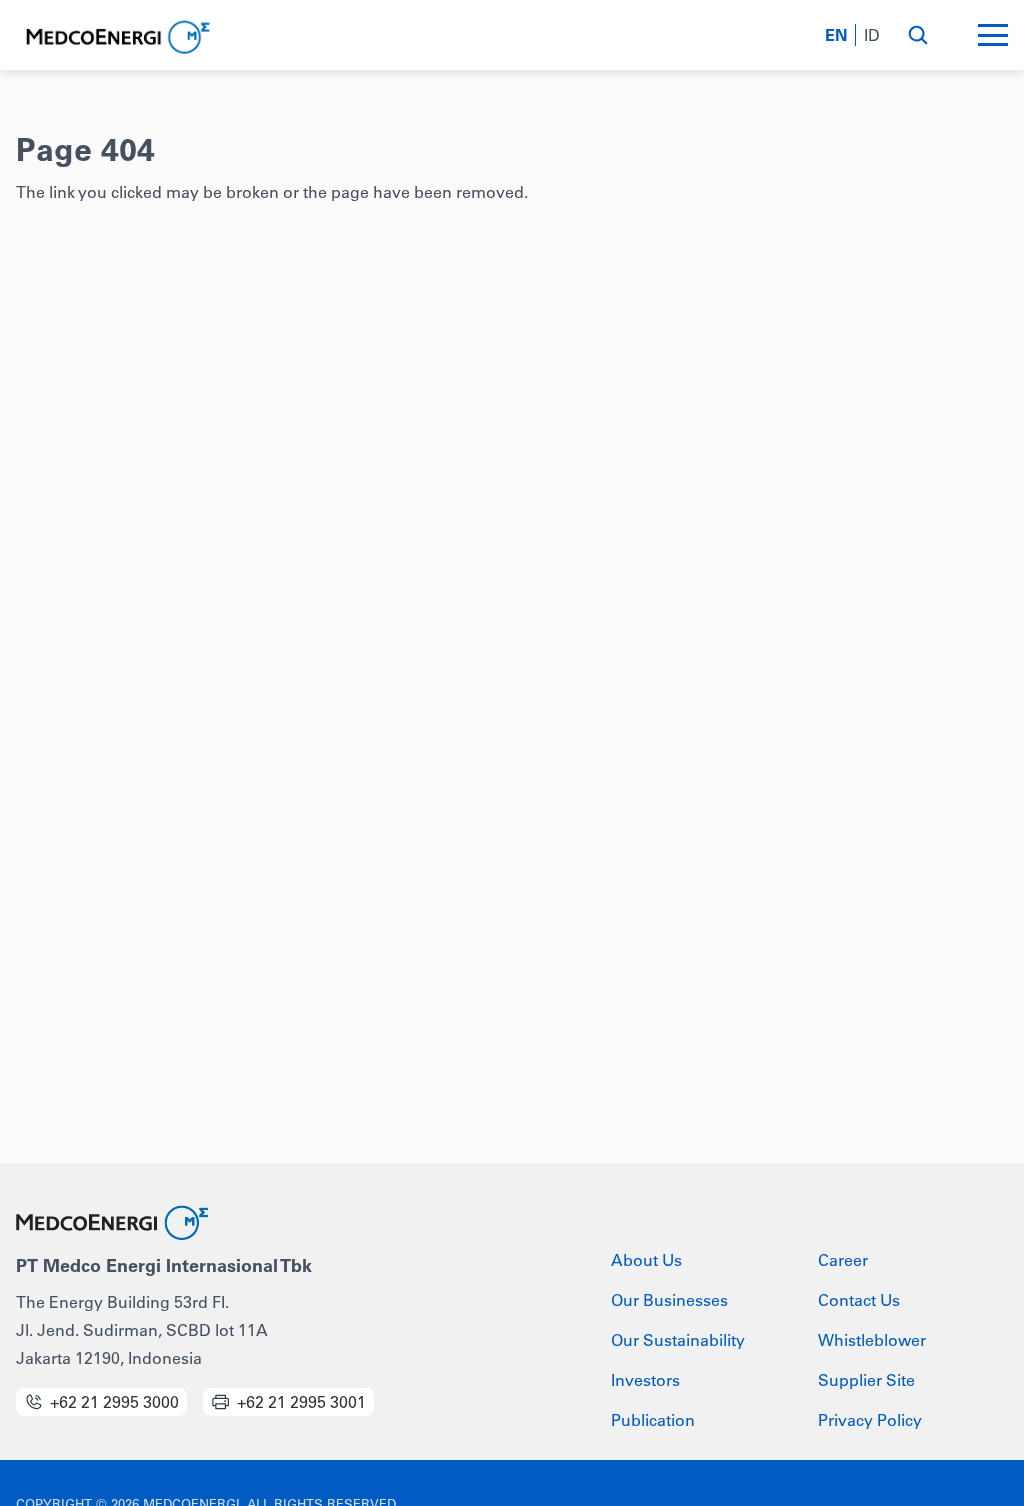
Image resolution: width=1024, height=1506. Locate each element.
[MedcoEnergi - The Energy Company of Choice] (116, 37)
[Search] (917, 35)
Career (843, 1260)
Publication (653, 1420)
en (836, 35)
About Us (646, 1260)
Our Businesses (669, 1300)
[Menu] (993, 35)
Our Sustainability (678, 1340)
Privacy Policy (870, 1420)
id (872, 35)
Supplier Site (866, 1380)
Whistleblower (872, 1340)
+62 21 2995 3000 (114, 1402)
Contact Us (859, 1300)
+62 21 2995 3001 (301, 1402)
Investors (645, 1380)
